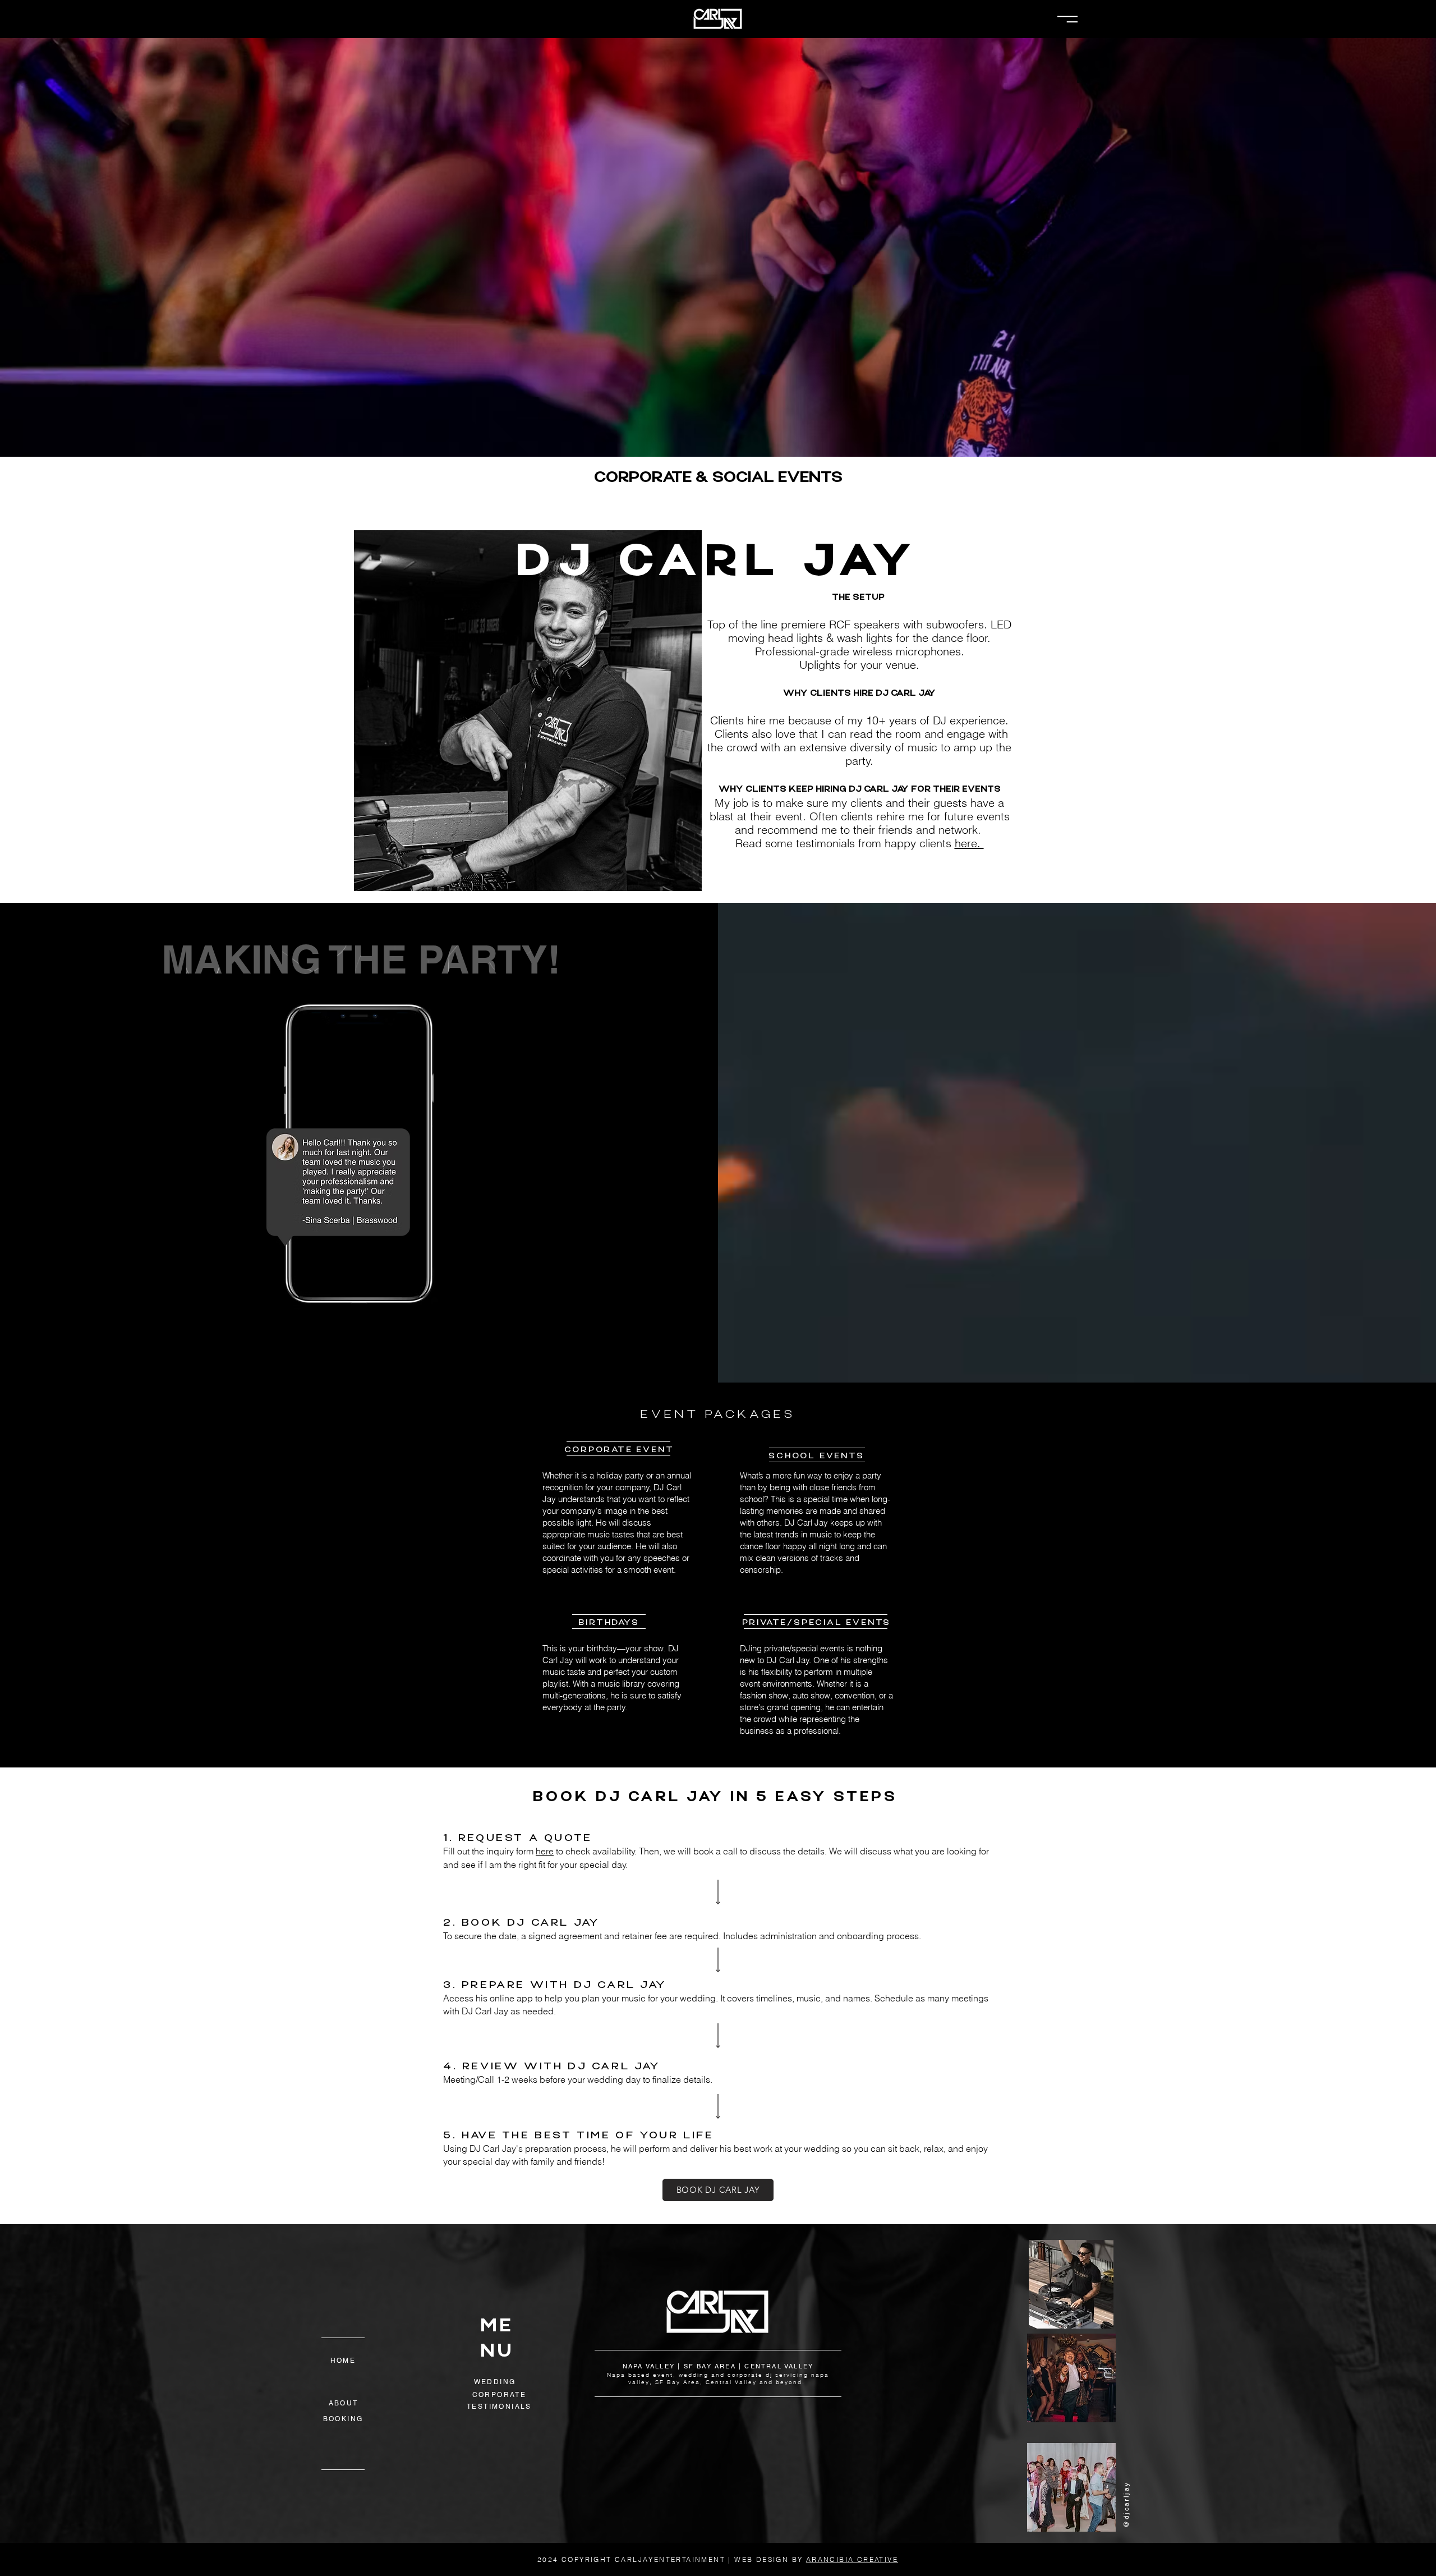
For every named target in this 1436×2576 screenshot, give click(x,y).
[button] (1067, 19)
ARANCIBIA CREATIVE (852, 2559)
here (545, 1851)
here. (969, 843)
